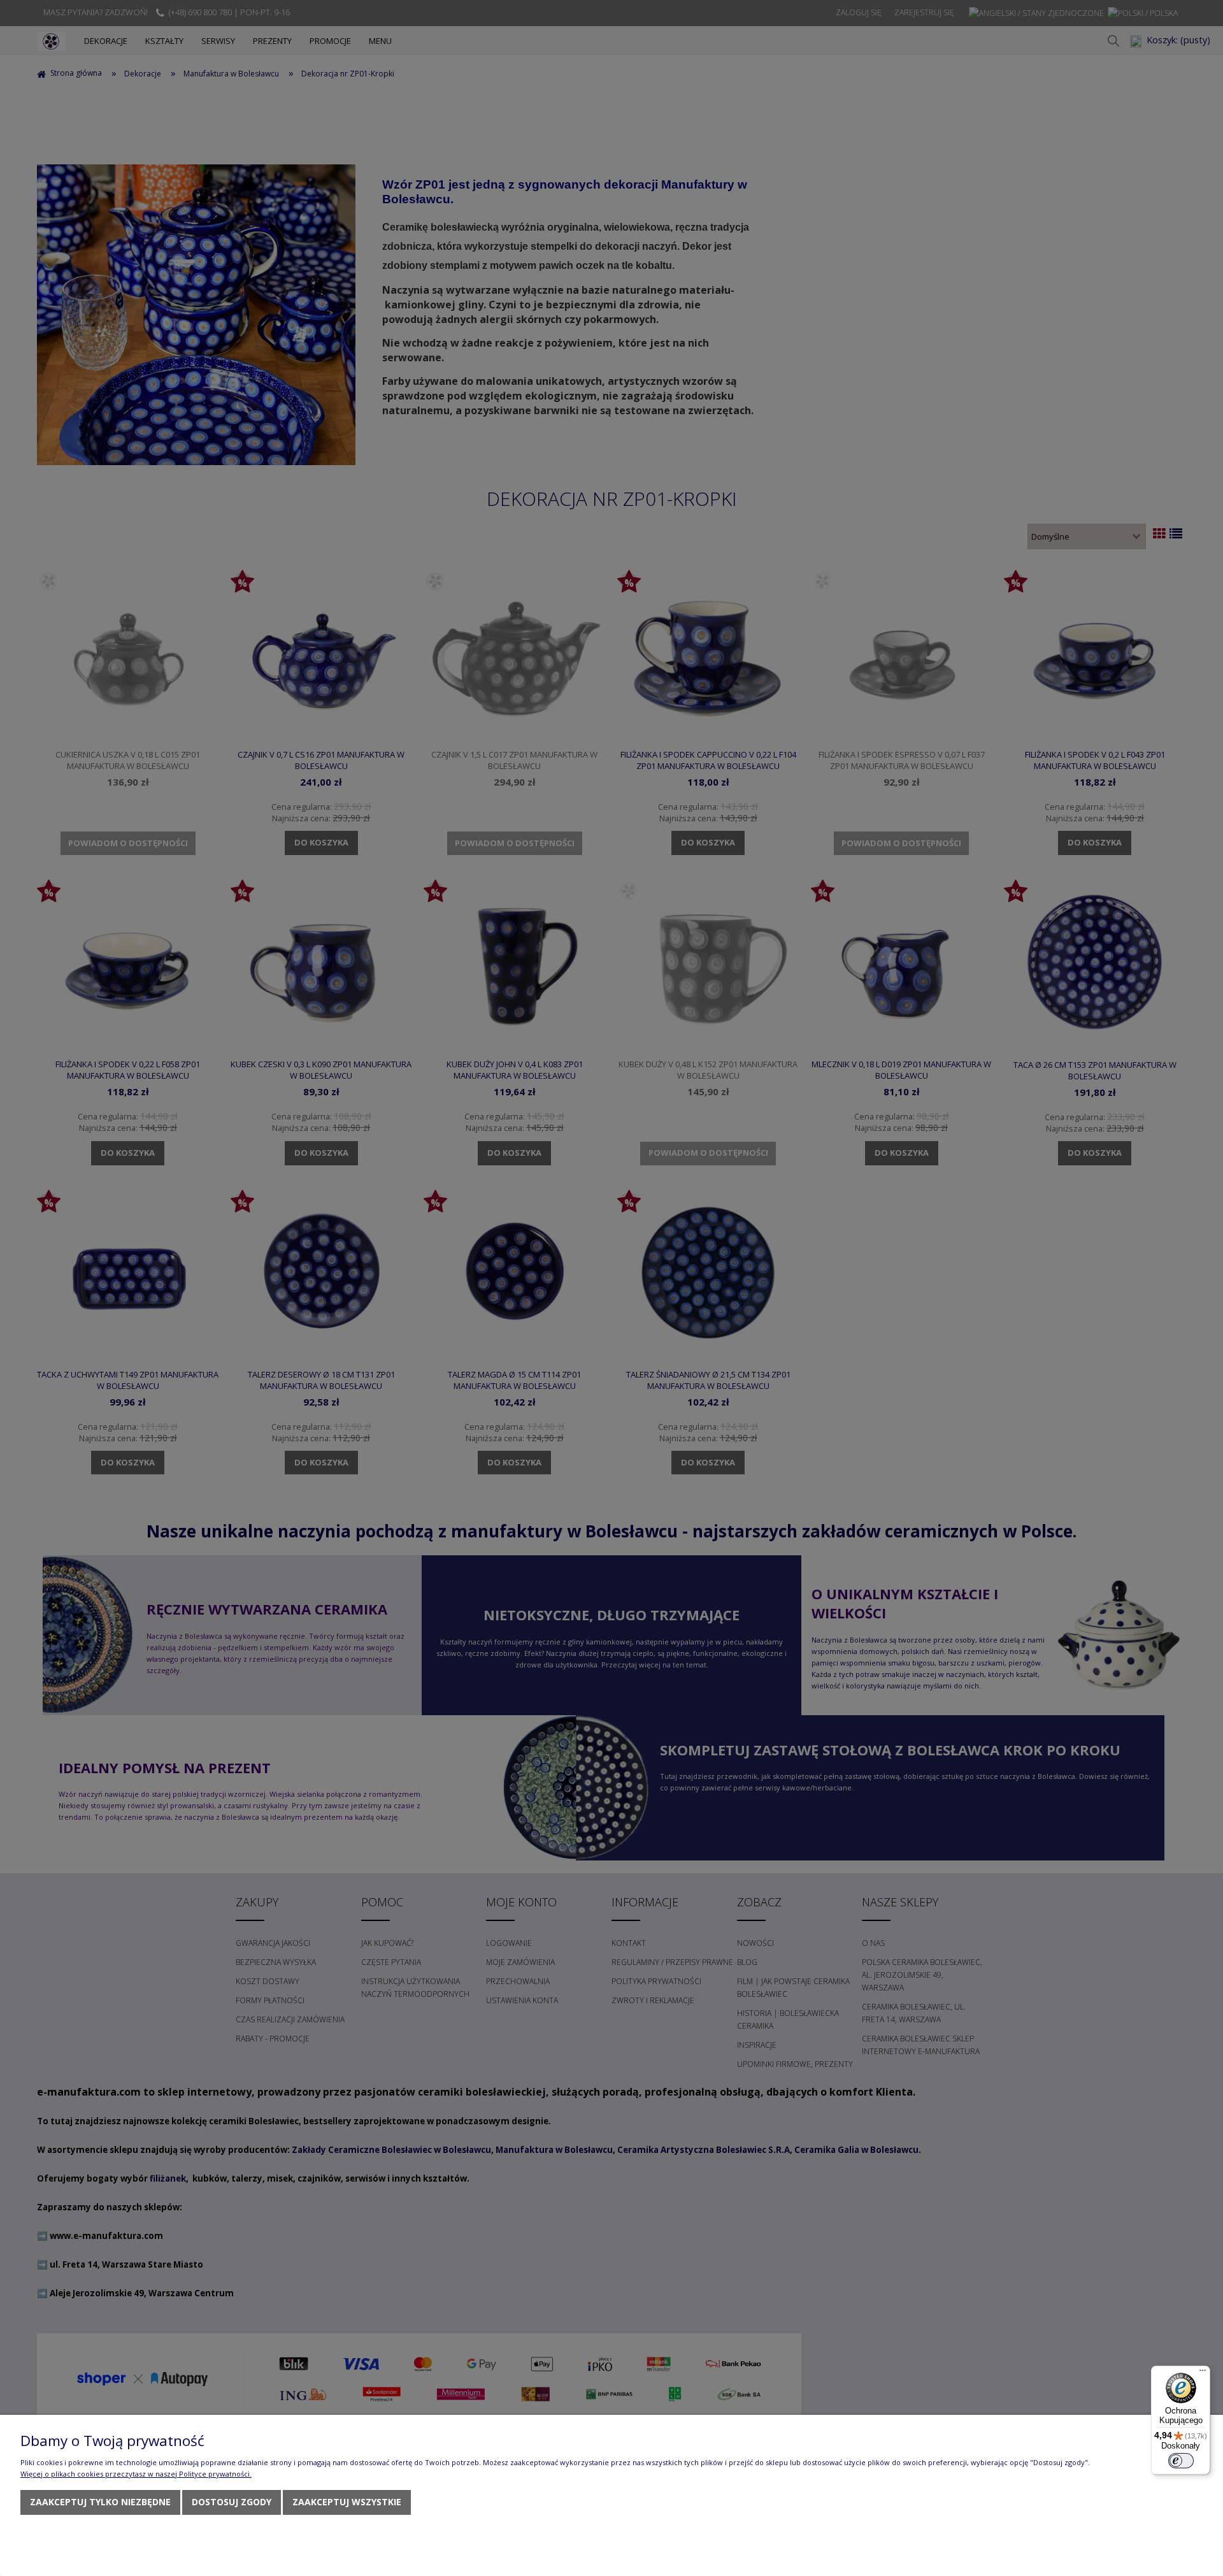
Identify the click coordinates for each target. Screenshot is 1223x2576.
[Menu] (1203, 2373)
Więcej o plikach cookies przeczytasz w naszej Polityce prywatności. (136, 2474)
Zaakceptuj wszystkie (347, 2502)
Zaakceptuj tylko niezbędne (100, 2502)
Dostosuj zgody (232, 2502)
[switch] (1181, 2461)
